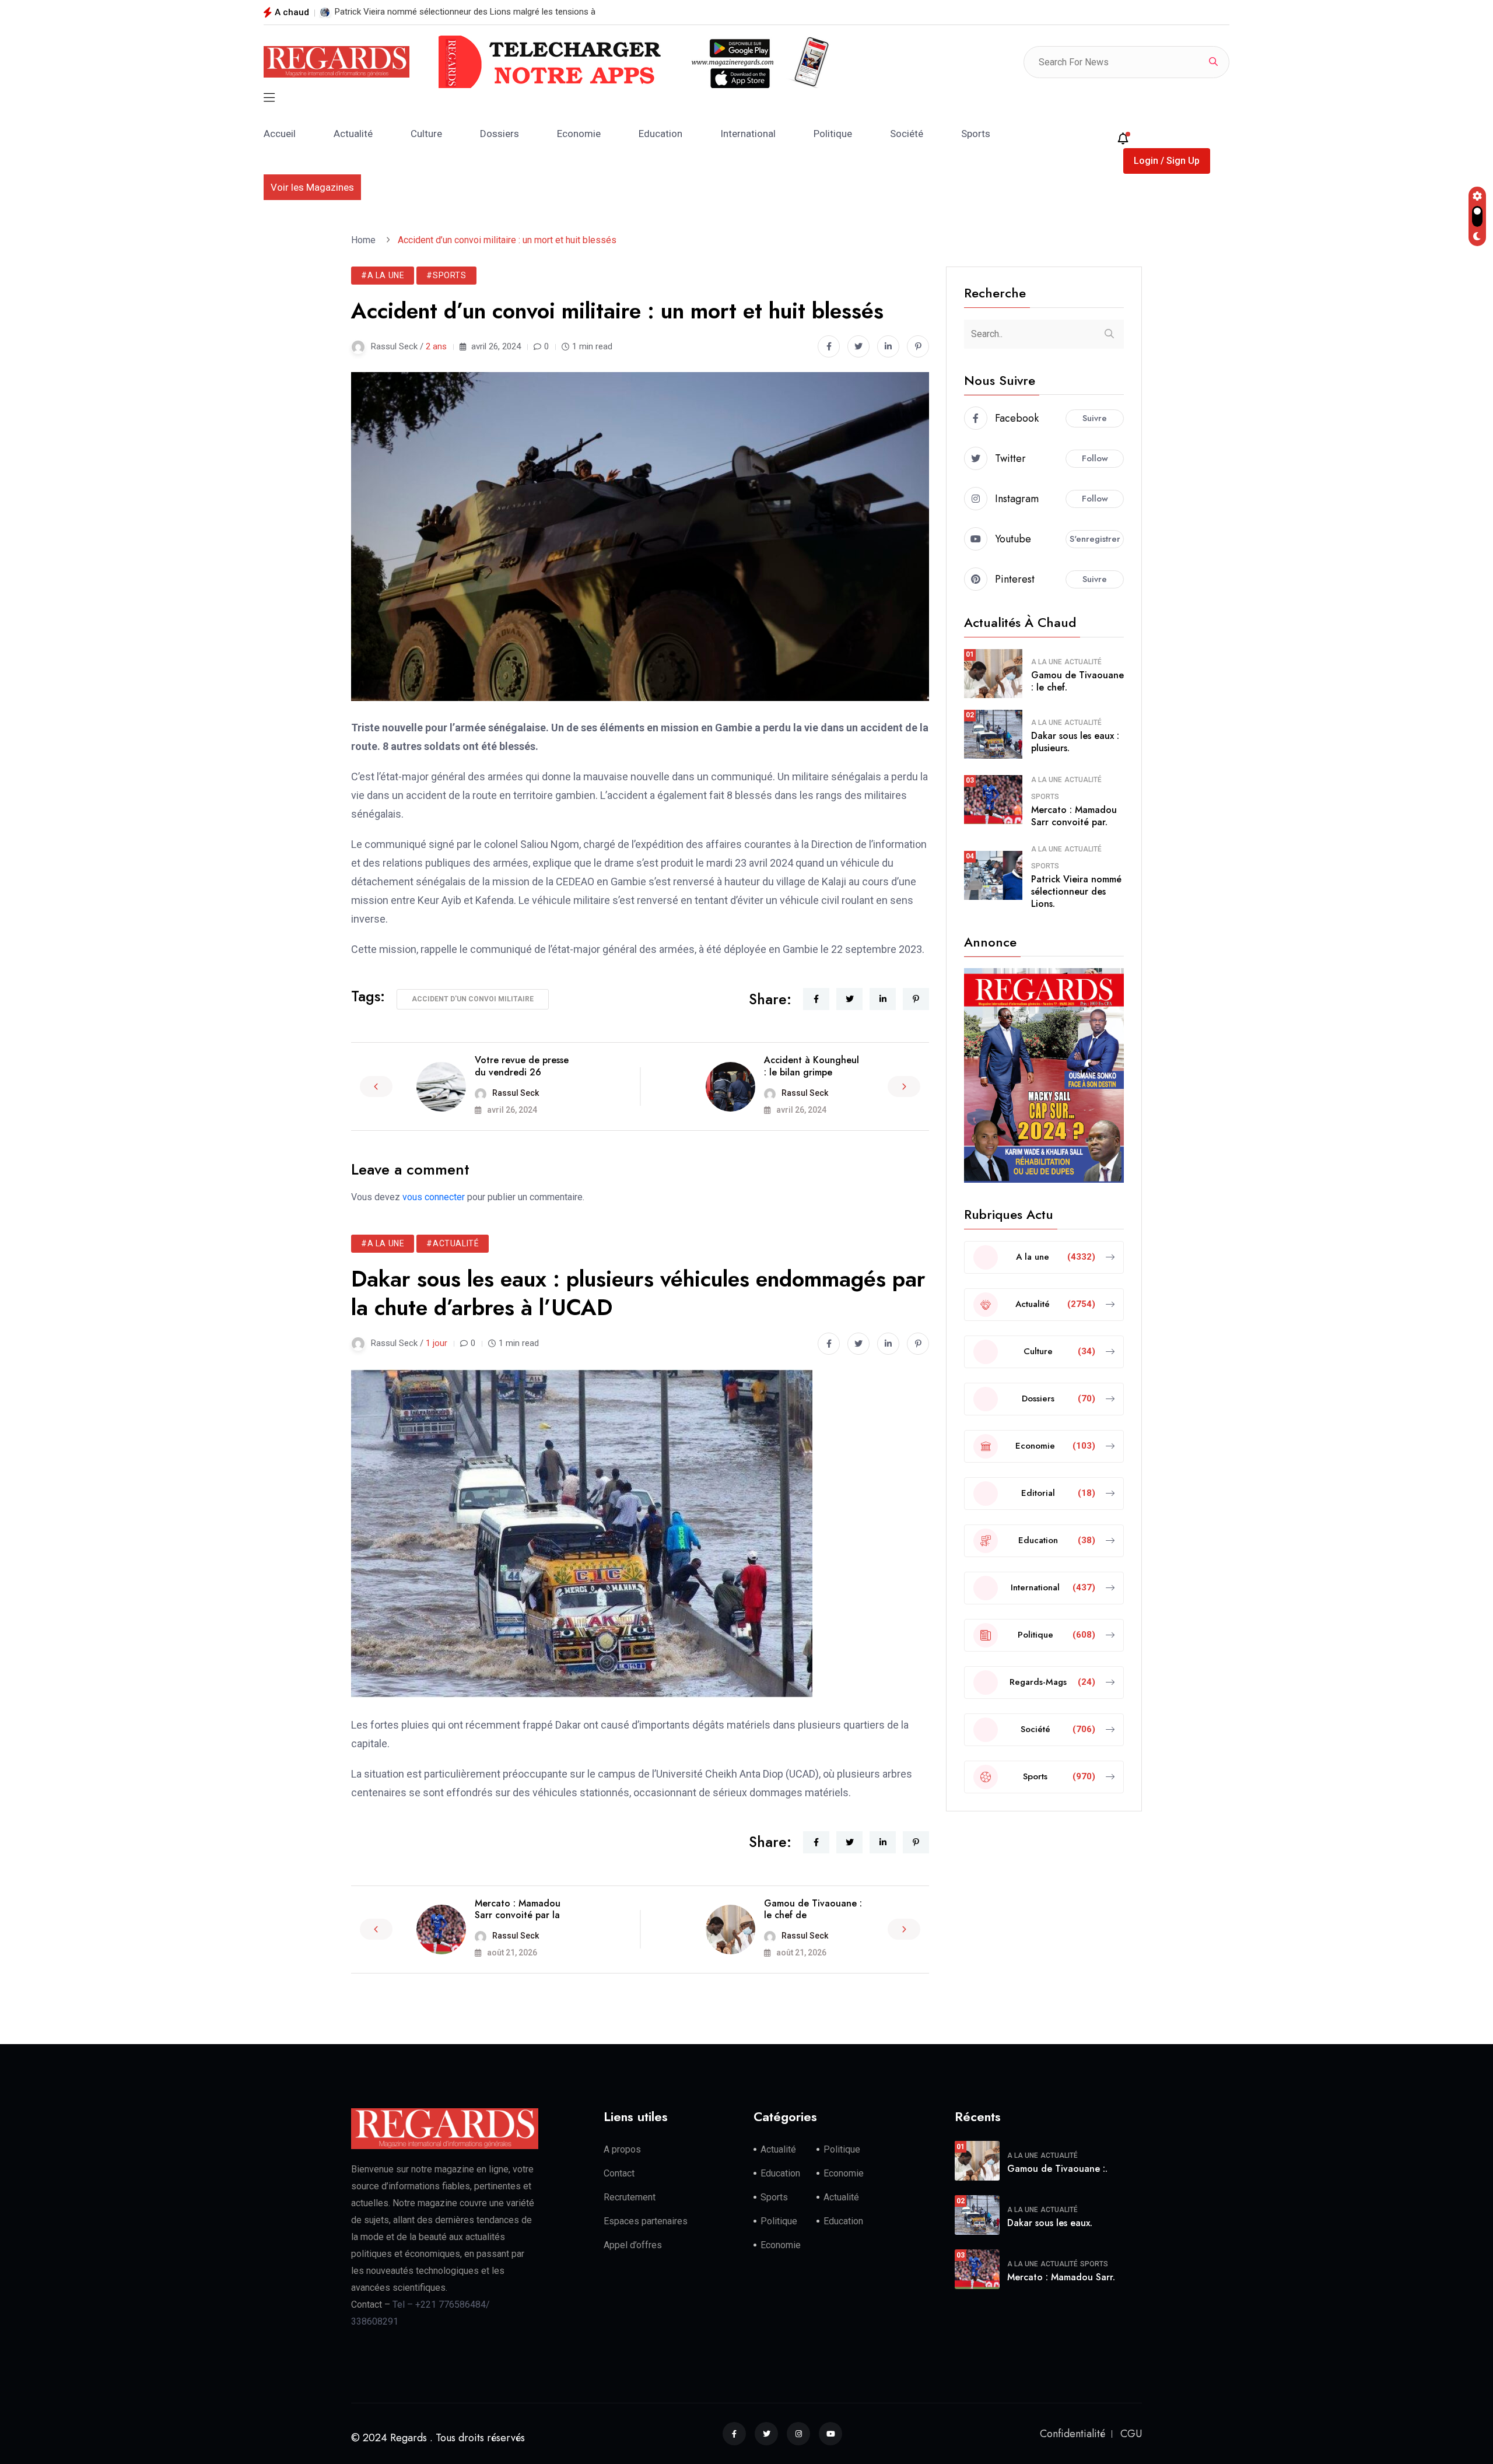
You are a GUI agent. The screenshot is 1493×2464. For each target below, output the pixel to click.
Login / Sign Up (1167, 161)
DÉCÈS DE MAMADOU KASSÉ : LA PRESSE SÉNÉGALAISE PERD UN (462, 12)
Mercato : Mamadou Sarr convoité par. (1074, 816)
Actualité (353, 134)
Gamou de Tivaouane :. (1057, 2169)
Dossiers (500, 134)
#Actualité (453, 1243)
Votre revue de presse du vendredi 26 (522, 1066)
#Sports (446, 275)
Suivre (1095, 418)
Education (660, 134)
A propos (622, 2149)
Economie (579, 134)
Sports (976, 134)
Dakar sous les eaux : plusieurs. (1075, 742)
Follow (1095, 458)
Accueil (280, 134)
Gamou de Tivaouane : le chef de (813, 1909)
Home (366, 240)
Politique (833, 134)
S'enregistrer (1095, 539)
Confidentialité (1073, 2434)
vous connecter (434, 1197)
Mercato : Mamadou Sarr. (1061, 2277)
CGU (1131, 2434)
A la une (1047, 662)
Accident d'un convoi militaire (473, 999)
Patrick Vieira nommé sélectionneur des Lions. (1076, 891)
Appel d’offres (633, 2245)
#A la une (383, 275)
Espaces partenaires (646, 2221)
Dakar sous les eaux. (1050, 2223)
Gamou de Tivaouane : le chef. (1077, 681)
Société (907, 134)
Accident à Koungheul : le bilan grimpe (812, 1066)
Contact (619, 2173)
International (748, 134)
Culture (426, 134)
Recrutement (630, 2197)
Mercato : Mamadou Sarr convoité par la (518, 1909)
